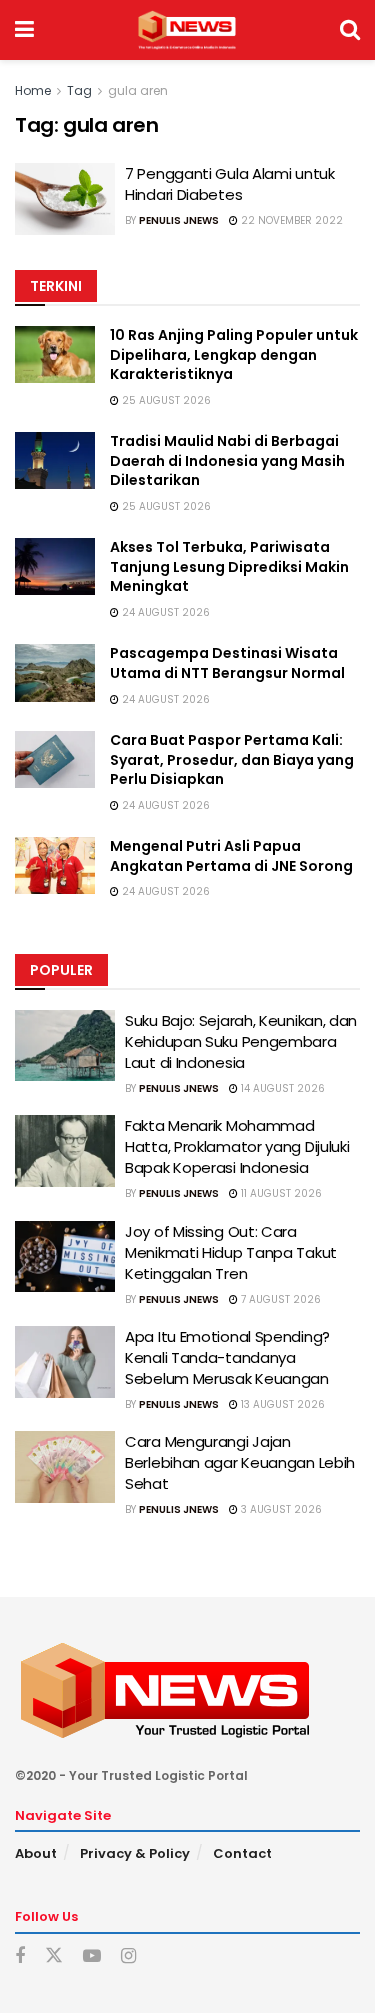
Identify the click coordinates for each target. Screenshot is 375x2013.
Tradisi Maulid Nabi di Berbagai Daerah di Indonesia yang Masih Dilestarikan (227, 460)
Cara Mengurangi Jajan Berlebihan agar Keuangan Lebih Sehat (240, 1462)
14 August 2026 (281, 1088)
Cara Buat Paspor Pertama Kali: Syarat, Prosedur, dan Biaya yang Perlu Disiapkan (232, 759)
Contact (242, 1853)
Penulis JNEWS (179, 220)
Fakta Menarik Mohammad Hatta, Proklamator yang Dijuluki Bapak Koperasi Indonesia (237, 1146)
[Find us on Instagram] (128, 1956)
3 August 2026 (280, 1509)
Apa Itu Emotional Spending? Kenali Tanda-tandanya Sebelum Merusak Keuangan (227, 1357)
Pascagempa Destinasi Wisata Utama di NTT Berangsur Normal (227, 663)
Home (33, 90)
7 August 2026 (279, 1299)
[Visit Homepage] (186, 30)
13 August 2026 (281, 1404)
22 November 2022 (290, 220)
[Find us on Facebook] (20, 1956)
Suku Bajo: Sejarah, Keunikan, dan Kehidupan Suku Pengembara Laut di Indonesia (241, 1041)
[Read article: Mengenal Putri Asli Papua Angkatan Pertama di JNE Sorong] (55, 865)
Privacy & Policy (135, 1853)
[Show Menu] (24, 30)
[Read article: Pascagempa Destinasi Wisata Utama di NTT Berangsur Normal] (55, 672)
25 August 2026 (165, 400)
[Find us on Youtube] (92, 1956)
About (36, 1853)
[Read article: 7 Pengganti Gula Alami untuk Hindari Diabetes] (65, 199)
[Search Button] (350, 30)
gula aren (138, 90)
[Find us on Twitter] (54, 1956)
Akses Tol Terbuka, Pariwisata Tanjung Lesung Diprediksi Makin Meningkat (229, 566)
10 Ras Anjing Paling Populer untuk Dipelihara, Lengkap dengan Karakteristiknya (234, 354)
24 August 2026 (164, 612)
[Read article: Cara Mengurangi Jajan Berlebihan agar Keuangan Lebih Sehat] (65, 1467)
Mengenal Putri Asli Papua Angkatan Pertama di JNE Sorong (231, 856)
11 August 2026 (280, 1193)
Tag (79, 90)
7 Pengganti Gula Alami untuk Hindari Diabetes (230, 184)
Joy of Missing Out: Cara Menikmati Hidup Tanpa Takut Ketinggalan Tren (231, 1252)
